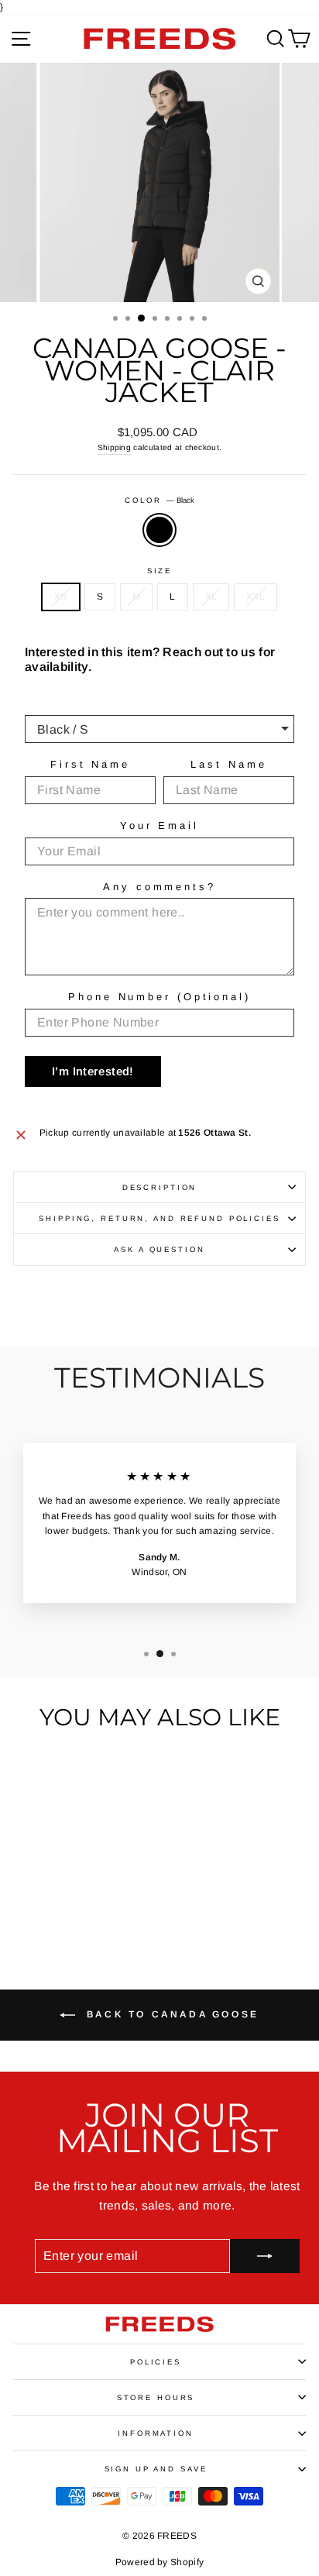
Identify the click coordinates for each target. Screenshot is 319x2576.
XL (211, 597)
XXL (256, 597)
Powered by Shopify (159, 2562)
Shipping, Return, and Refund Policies (159, 1218)
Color (159, 500)
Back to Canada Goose (170, 2014)
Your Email (159, 825)
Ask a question (159, 1249)
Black (159, 530)
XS (61, 597)
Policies (156, 2362)
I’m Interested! (93, 1071)
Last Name (228, 764)
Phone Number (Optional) (159, 997)
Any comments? (159, 887)
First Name (90, 764)
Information (156, 2433)
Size (159, 571)
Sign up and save (156, 2469)
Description (160, 1187)
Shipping (114, 447)
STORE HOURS (156, 2397)
